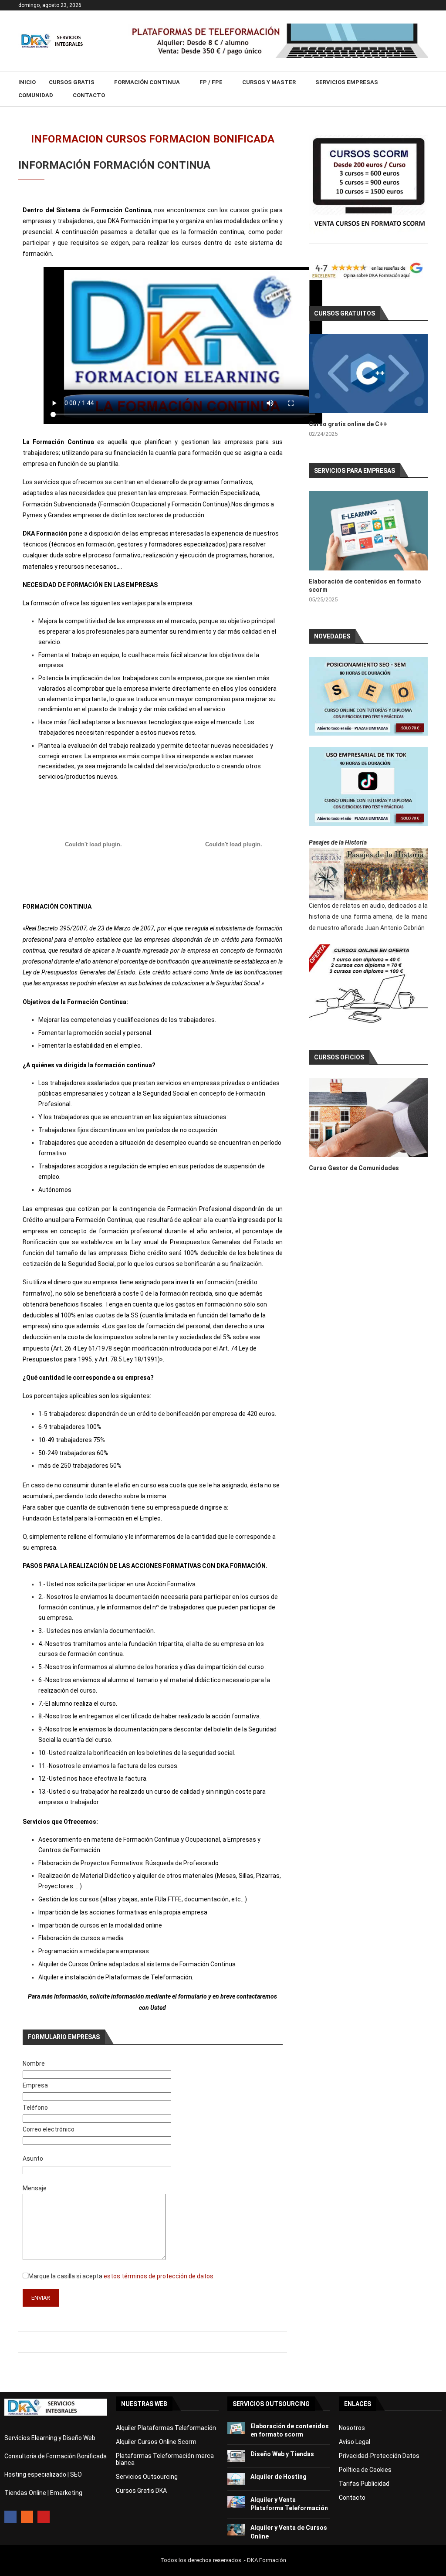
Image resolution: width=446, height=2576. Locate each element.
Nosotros (352, 2428)
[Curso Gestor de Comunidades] (368, 1117)
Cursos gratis (72, 82)
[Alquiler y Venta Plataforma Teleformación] (236, 2502)
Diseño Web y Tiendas (282, 2454)
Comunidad (36, 95)
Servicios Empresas (347, 82)
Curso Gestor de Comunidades (354, 1168)
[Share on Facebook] (151, 2342)
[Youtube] (44, 2517)
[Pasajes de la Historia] (368, 874)
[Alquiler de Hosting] (236, 2479)
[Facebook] (10, 2517)
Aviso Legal (355, 2442)
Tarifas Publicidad (364, 2484)
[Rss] (27, 2517)
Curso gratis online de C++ (348, 424)
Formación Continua (147, 82)
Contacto (89, 95)
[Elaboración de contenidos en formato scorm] (368, 531)
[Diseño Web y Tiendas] (236, 2456)
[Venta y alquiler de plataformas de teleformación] (278, 27)
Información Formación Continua (114, 165)
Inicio (27, 82)
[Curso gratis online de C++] (368, 373)
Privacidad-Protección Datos (379, 2456)
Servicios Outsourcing (147, 2477)
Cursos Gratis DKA (141, 2491)
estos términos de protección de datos (159, 2276)
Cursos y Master (269, 82)
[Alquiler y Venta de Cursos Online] (236, 2530)
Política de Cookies (365, 2470)
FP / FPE (211, 82)
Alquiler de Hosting (279, 2477)
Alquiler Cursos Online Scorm (156, 2442)
